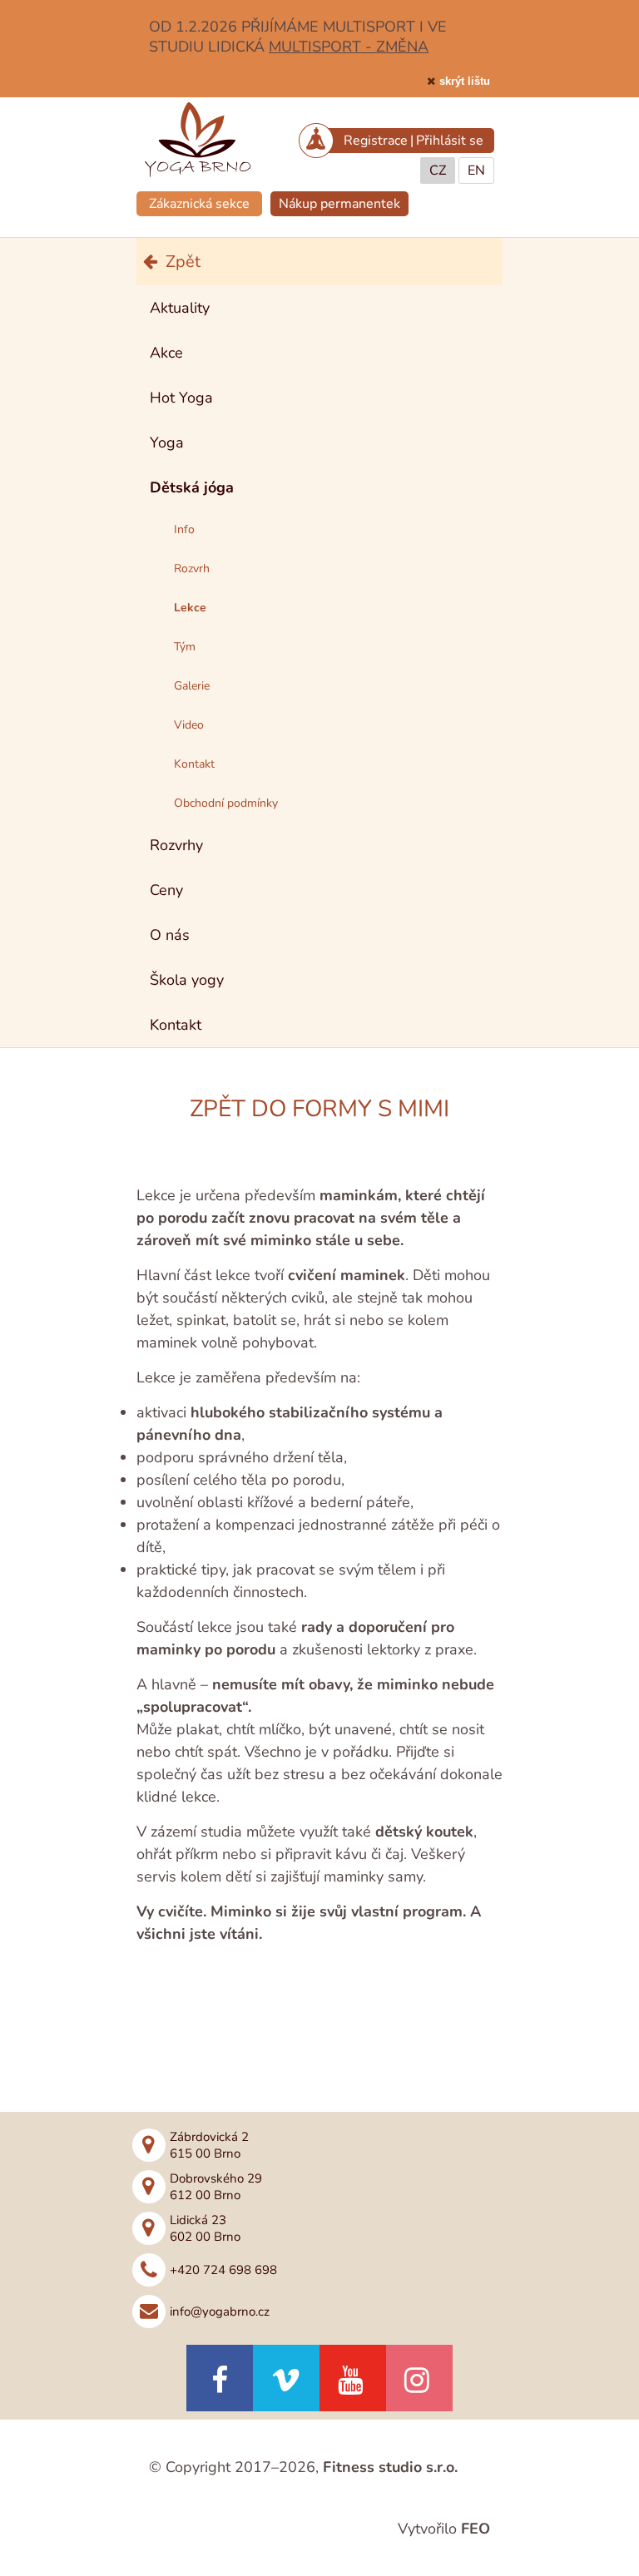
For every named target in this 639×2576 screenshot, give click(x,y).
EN (476, 171)
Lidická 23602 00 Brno (205, 2228)
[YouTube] (353, 2378)
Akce (166, 353)
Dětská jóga (192, 487)
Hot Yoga (181, 398)
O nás (170, 935)
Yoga (167, 443)
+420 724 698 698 (223, 2270)
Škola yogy (187, 980)
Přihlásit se (450, 141)
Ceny (166, 890)
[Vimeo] (286, 2378)
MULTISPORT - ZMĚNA (349, 47)
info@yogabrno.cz (220, 2311)
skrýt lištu (465, 81)
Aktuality (180, 308)
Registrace (376, 141)
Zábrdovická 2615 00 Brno (209, 2145)
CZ (438, 171)
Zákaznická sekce (199, 204)
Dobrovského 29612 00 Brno (216, 2187)
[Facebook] (220, 2378)
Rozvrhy (176, 845)
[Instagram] (419, 2378)
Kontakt (176, 1025)
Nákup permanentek (339, 204)
